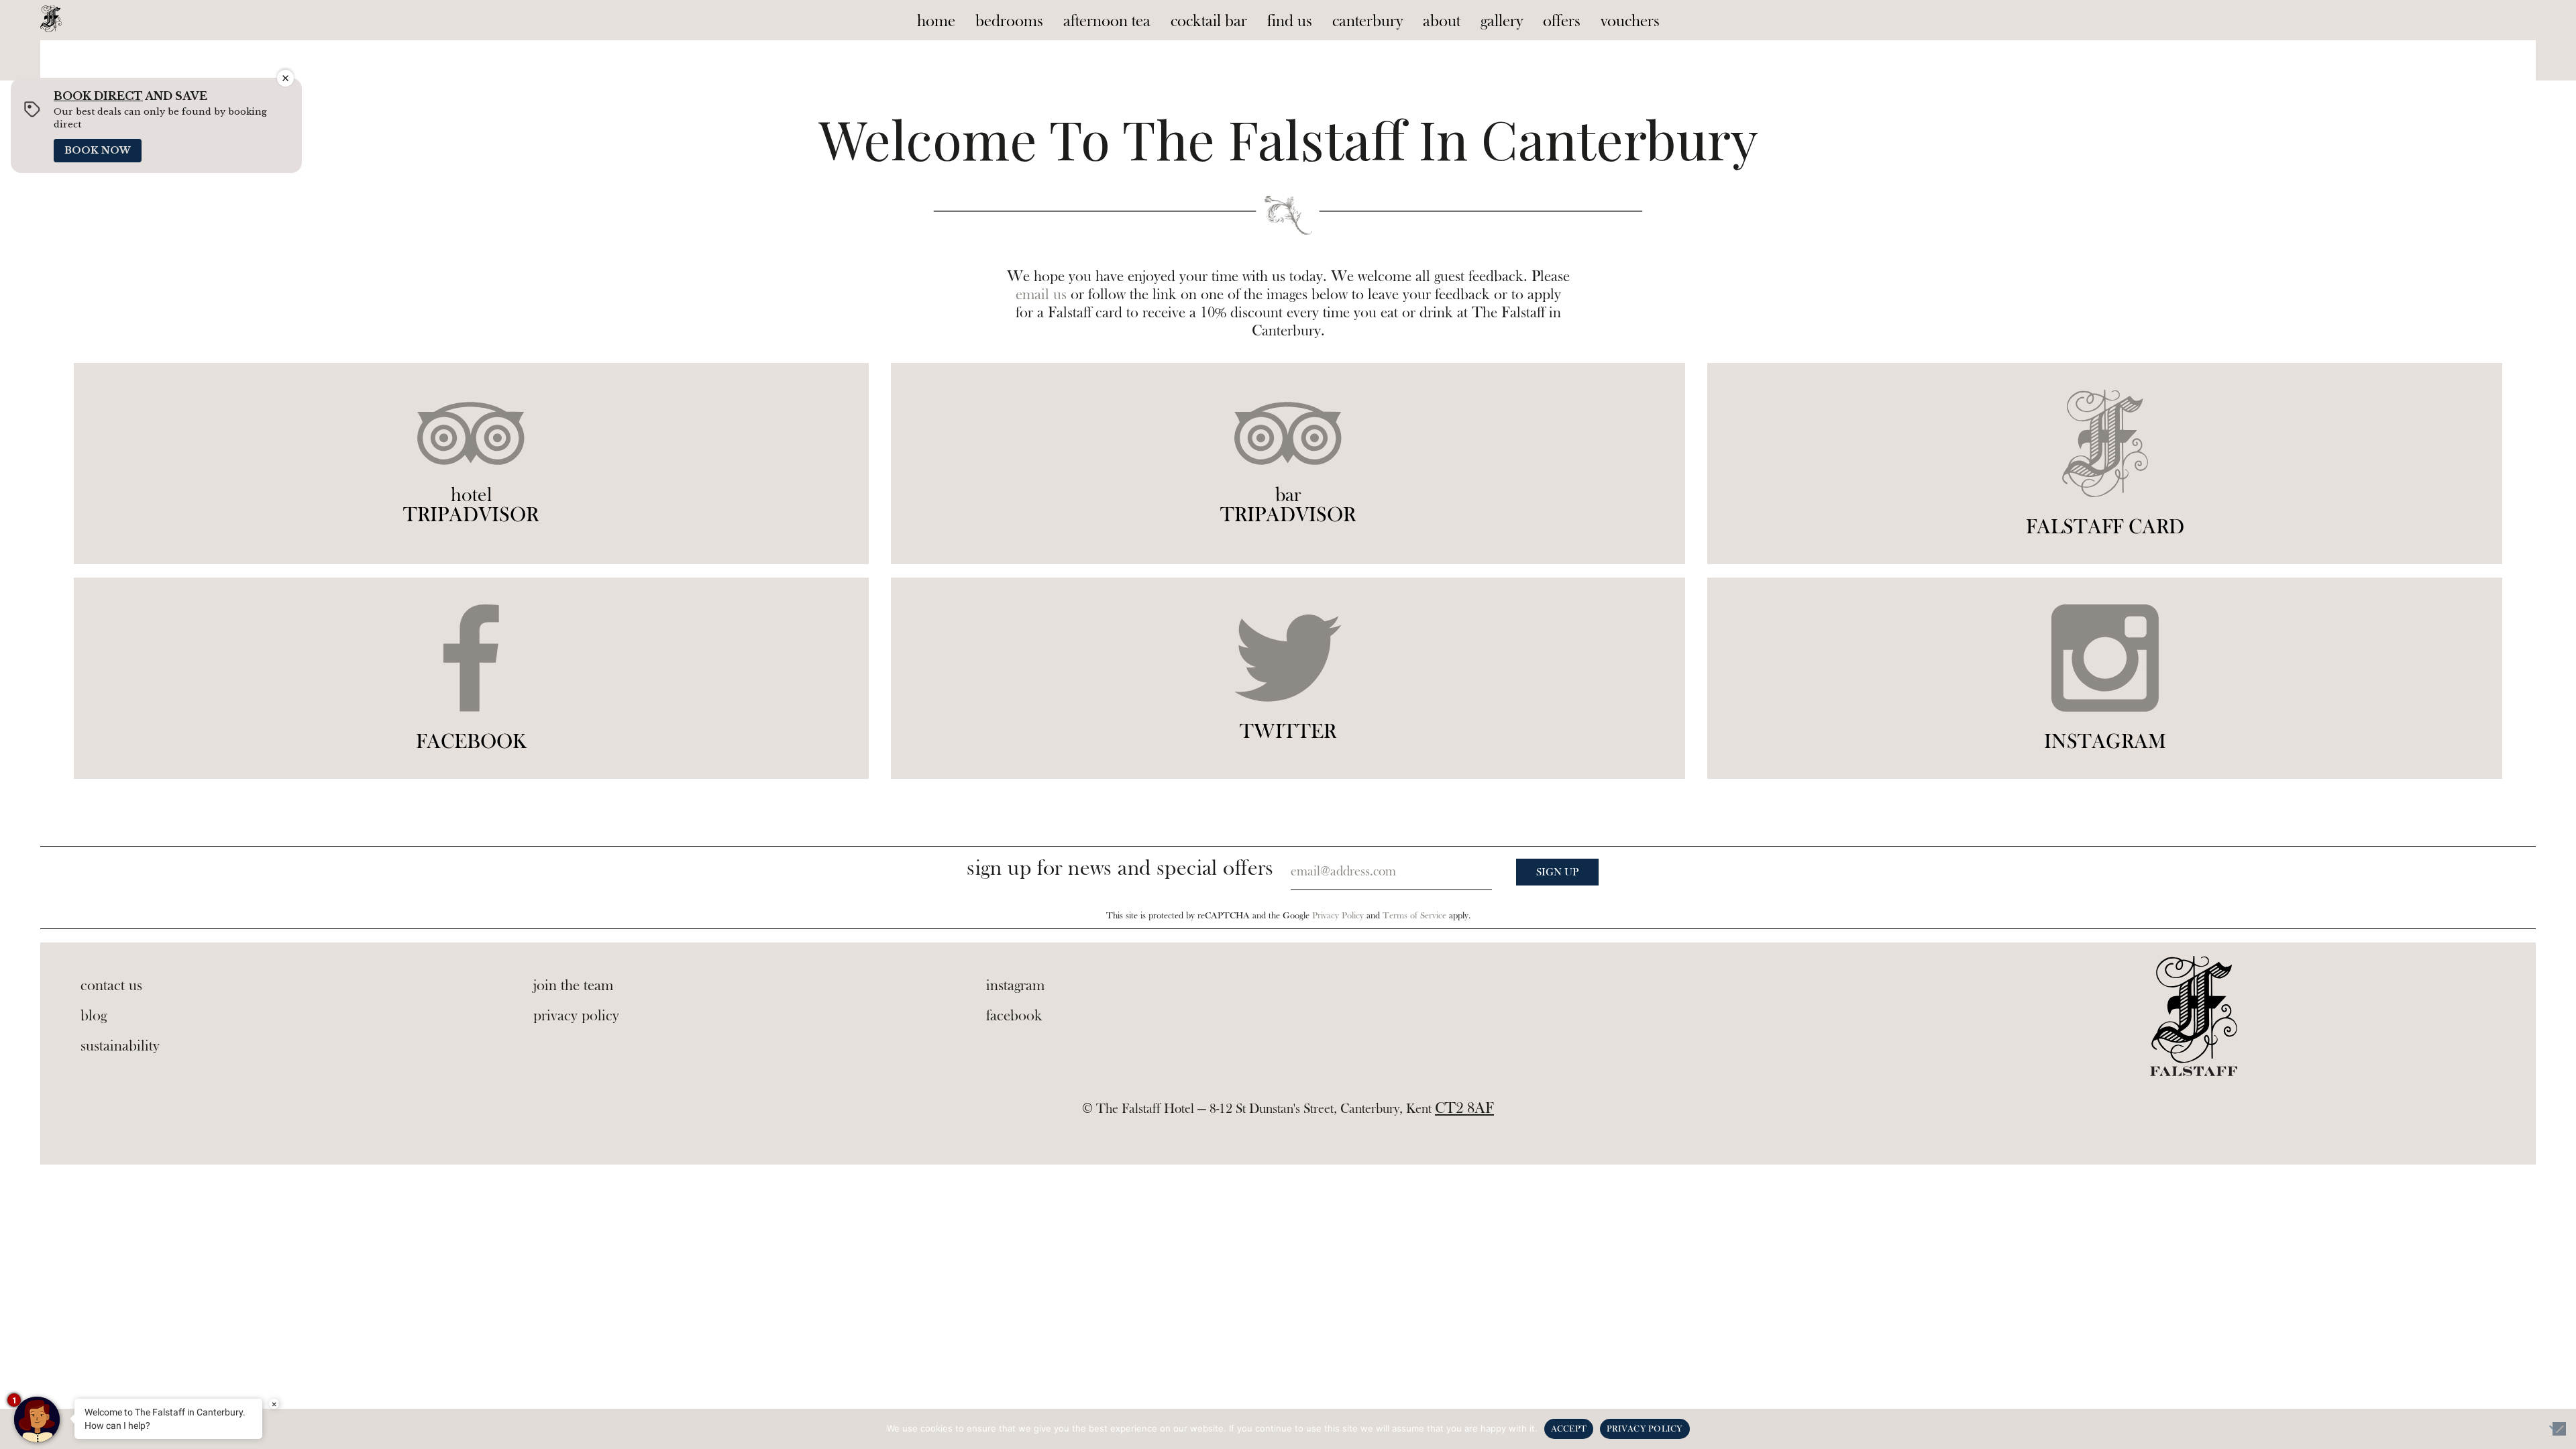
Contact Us (111, 985)
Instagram (1015, 985)
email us (1041, 294)
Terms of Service (1414, 916)
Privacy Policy (1338, 916)
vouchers (1630, 21)
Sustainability (120, 1046)
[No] (2559, 1429)
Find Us (1290, 21)
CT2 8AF (1464, 1108)
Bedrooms (1009, 21)
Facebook (1014, 1016)
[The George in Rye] (51, 16)
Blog (94, 1016)
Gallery (1502, 21)
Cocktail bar (1209, 21)
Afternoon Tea (1107, 21)
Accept (1569, 1429)
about (1442, 21)
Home (936, 21)
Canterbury (1367, 21)
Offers (1562, 21)
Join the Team (573, 985)
